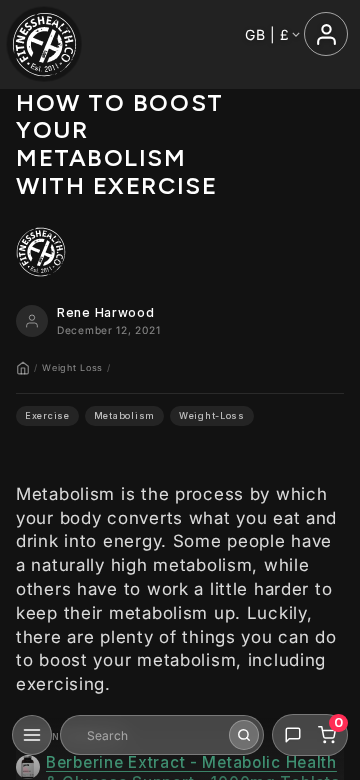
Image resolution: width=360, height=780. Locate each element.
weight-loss (212, 415)
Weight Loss (72, 367)
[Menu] (32, 735)
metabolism (124, 415)
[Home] (23, 368)
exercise (47, 415)
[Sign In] (326, 34)
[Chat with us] (293, 735)
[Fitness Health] (44, 44)
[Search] (244, 735)
